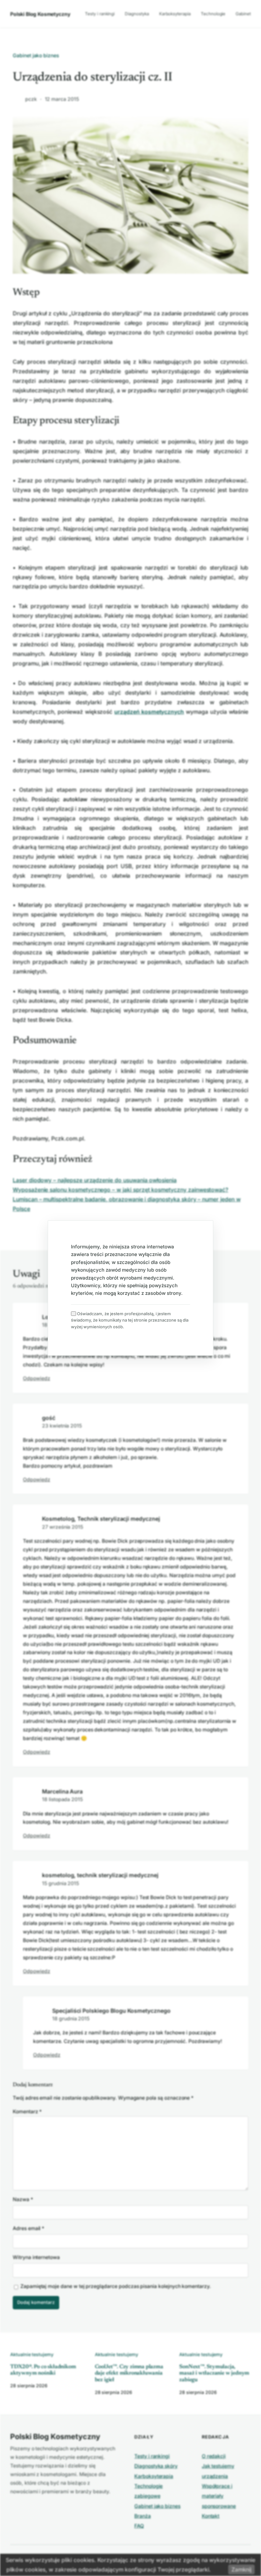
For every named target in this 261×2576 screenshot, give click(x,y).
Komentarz (27, 2112)
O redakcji (214, 2456)
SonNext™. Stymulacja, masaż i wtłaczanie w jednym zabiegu (214, 2374)
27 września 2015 (63, 1527)
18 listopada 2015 (62, 1799)
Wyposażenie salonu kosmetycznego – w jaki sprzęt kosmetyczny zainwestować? (120, 1190)
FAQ (139, 2526)
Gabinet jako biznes (36, 56)
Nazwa (23, 2199)
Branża (143, 2516)
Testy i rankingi (152, 2456)
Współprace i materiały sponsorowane (219, 2496)
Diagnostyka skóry (156, 2466)
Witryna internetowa (36, 2257)
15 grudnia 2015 (60, 1883)
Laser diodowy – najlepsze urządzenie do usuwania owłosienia (95, 1180)
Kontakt (211, 2516)
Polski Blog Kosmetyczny (40, 14)
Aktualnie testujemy (32, 2354)
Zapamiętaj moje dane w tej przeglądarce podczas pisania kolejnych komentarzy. (116, 2286)
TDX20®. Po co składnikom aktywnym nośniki (43, 2370)
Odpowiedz (37, 1378)
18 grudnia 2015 (71, 2019)
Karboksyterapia (154, 2476)
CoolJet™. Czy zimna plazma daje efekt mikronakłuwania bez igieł (129, 2374)
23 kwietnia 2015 (62, 1426)
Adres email (28, 2228)
